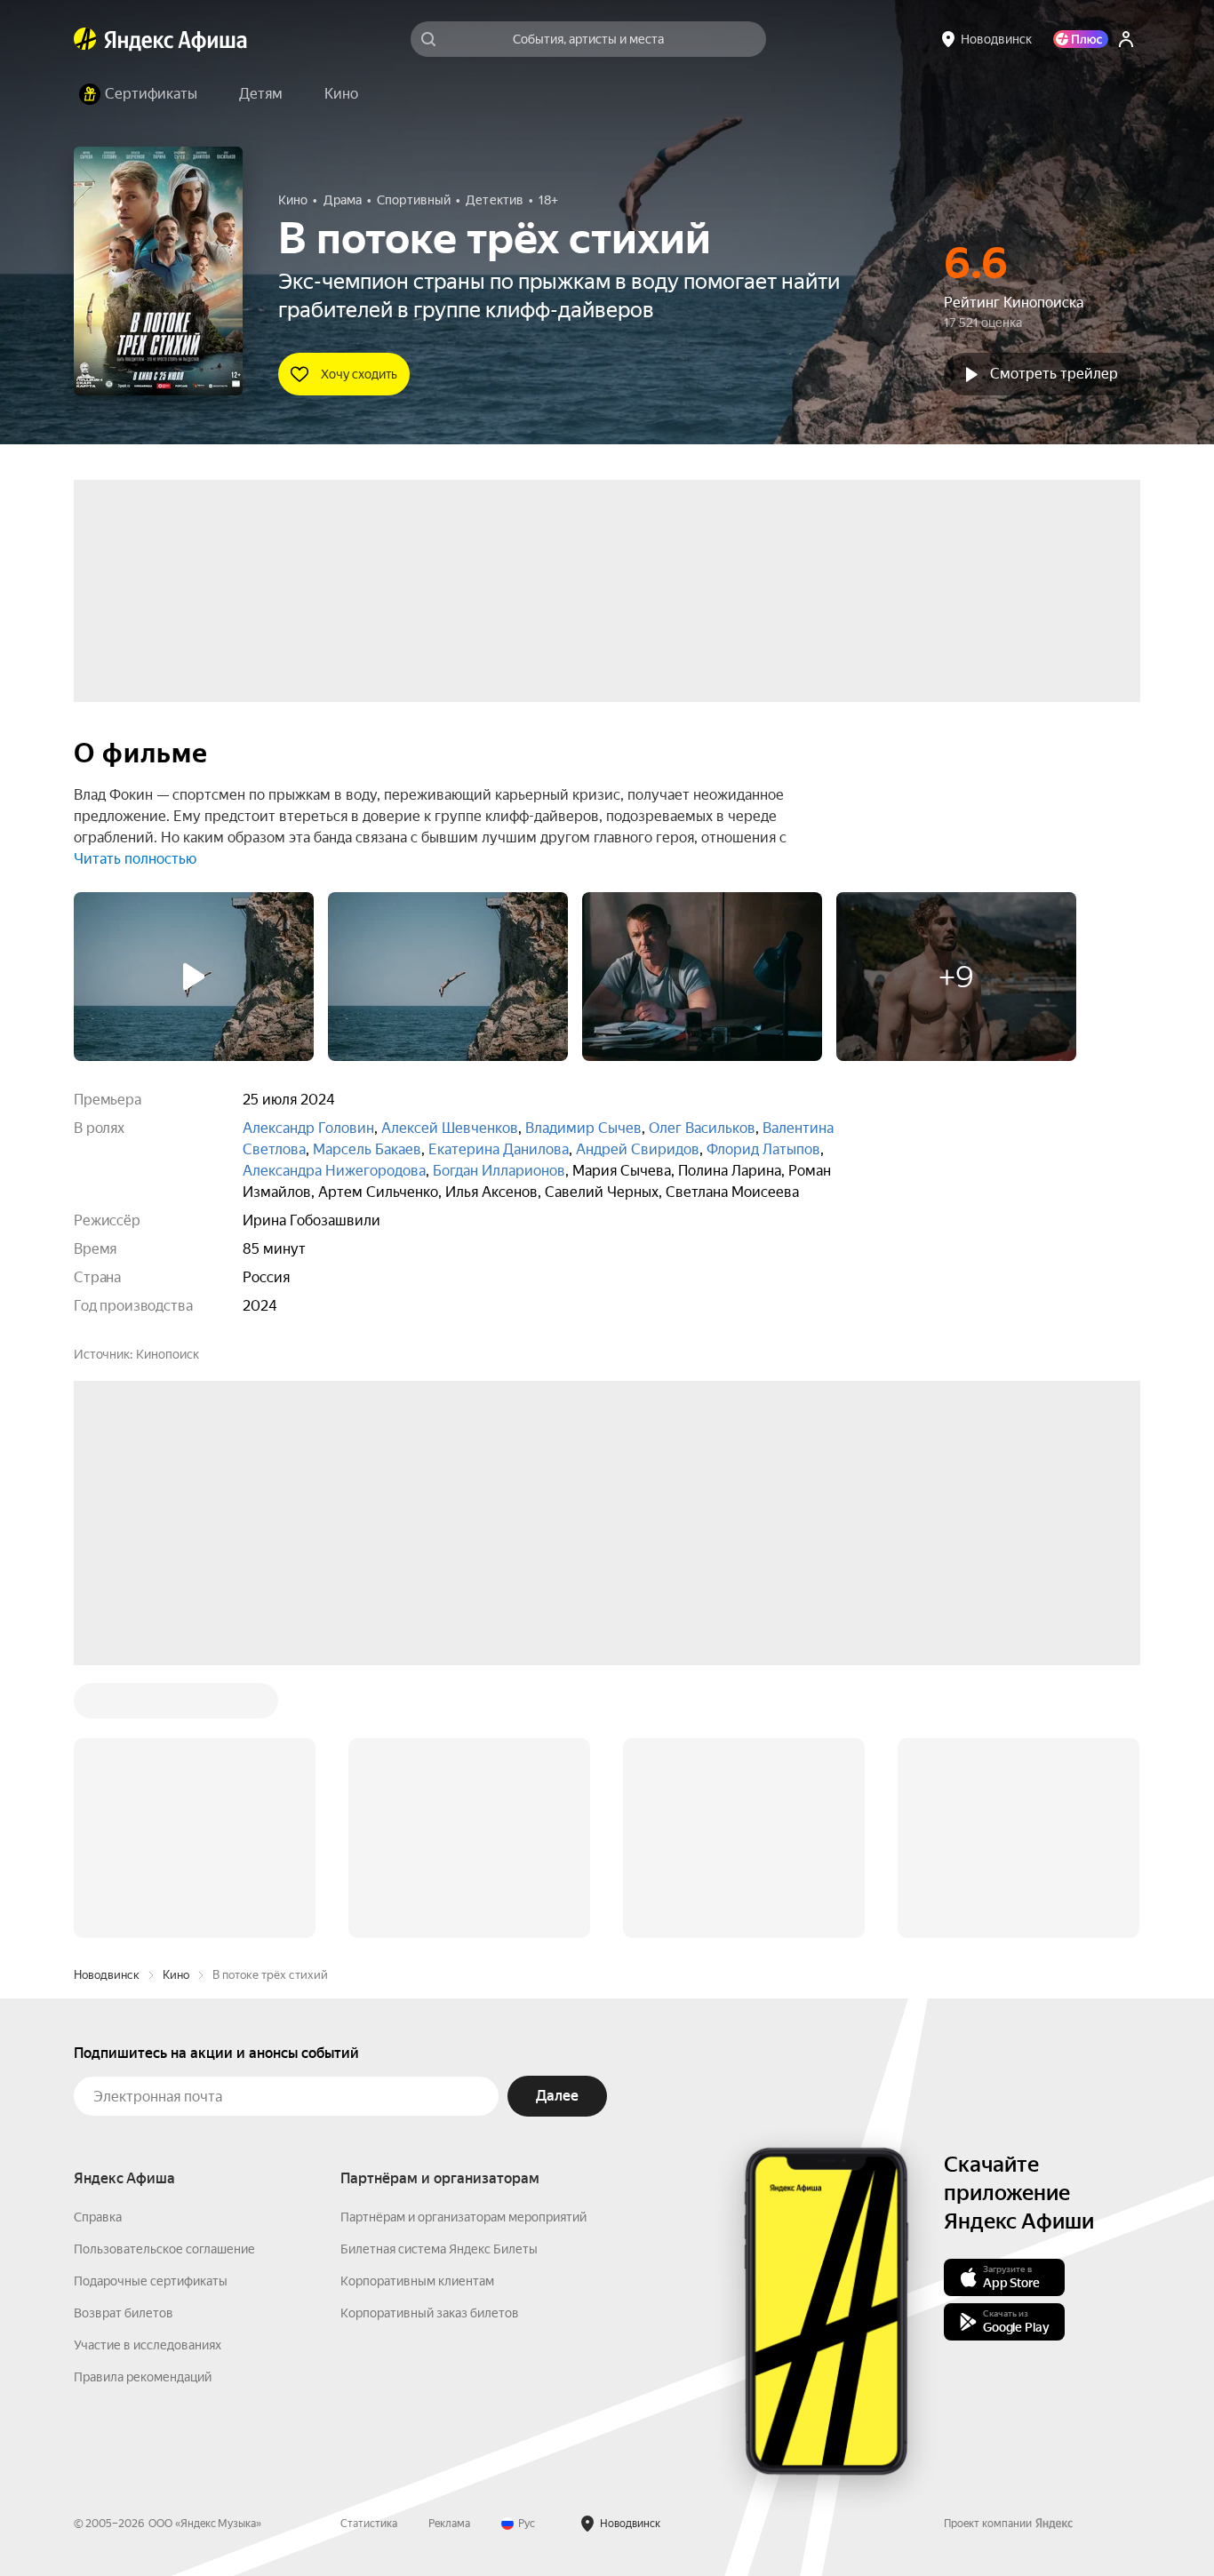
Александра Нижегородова (334, 1171)
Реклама (449, 2254)
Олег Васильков (702, 1128)
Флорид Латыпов (763, 1149)
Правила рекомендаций (143, 2108)
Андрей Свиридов (638, 1149)
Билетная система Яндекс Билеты (439, 1980)
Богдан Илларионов (499, 1171)
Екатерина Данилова (499, 1149)
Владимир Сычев (583, 1128)
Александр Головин (308, 1128)
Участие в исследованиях (148, 2076)
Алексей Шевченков (450, 1128)
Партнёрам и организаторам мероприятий (463, 1948)
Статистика (369, 2254)
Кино (176, 1706)
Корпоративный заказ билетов (430, 2044)
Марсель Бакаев (367, 1149)
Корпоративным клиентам (417, 2012)
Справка (98, 1948)
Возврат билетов (124, 2044)
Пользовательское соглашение (164, 1980)
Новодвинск (107, 1706)
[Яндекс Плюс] (1081, 39)
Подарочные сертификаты (151, 2012)
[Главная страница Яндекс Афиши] (85, 39)
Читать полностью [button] (135, 859)
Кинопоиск (168, 1354)
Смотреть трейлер (1054, 374)
